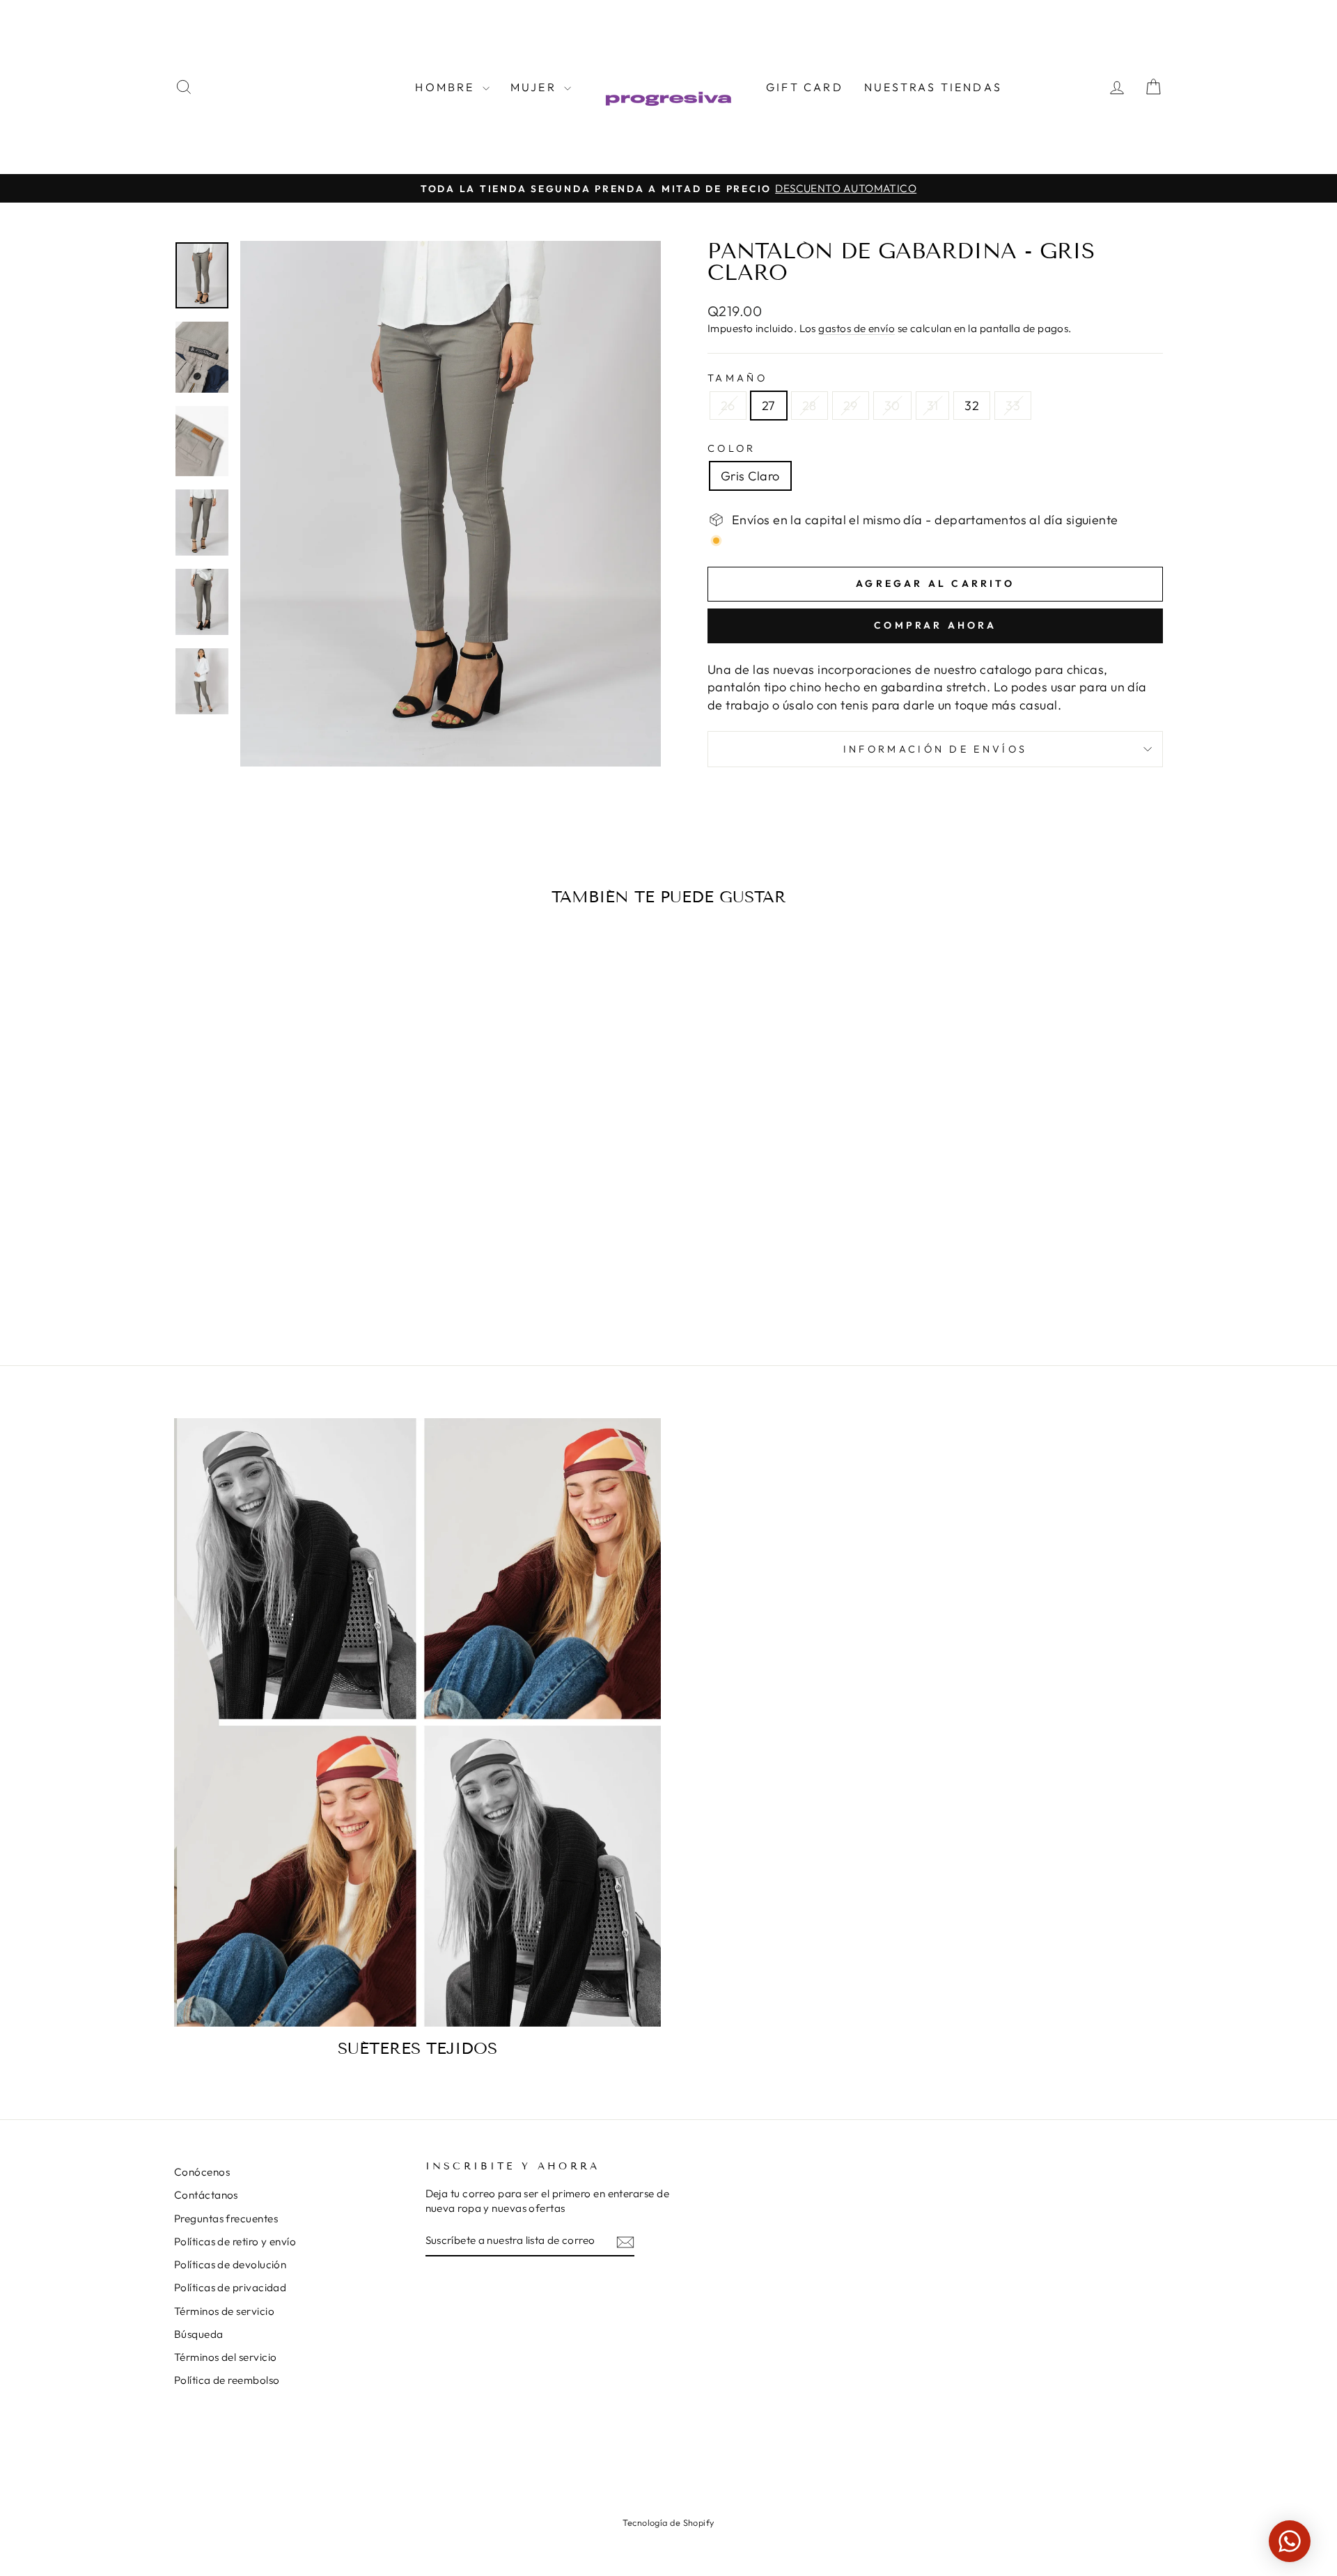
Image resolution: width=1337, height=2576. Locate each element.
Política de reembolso (227, 2380)
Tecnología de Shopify (668, 2522)
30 (892, 406)
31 (933, 406)
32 (972, 406)
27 (769, 406)
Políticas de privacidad (230, 2287)
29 (851, 406)
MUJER (535, 87)
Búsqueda (199, 2334)
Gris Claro (750, 476)
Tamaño (737, 378)
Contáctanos (206, 2195)
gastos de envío (857, 328)
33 (1013, 406)
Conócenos (202, 2172)
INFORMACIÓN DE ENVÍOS (936, 749)
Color (732, 448)
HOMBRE (447, 87)
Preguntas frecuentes (226, 2218)
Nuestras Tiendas (933, 87)
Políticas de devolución (230, 2264)
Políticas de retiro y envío (235, 2241)
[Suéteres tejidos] (417, 1722)
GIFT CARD (805, 87)
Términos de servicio (224, 2311)
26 (728, 406)
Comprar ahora (935, 625)
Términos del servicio (225, 2357)
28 (810, 406)
